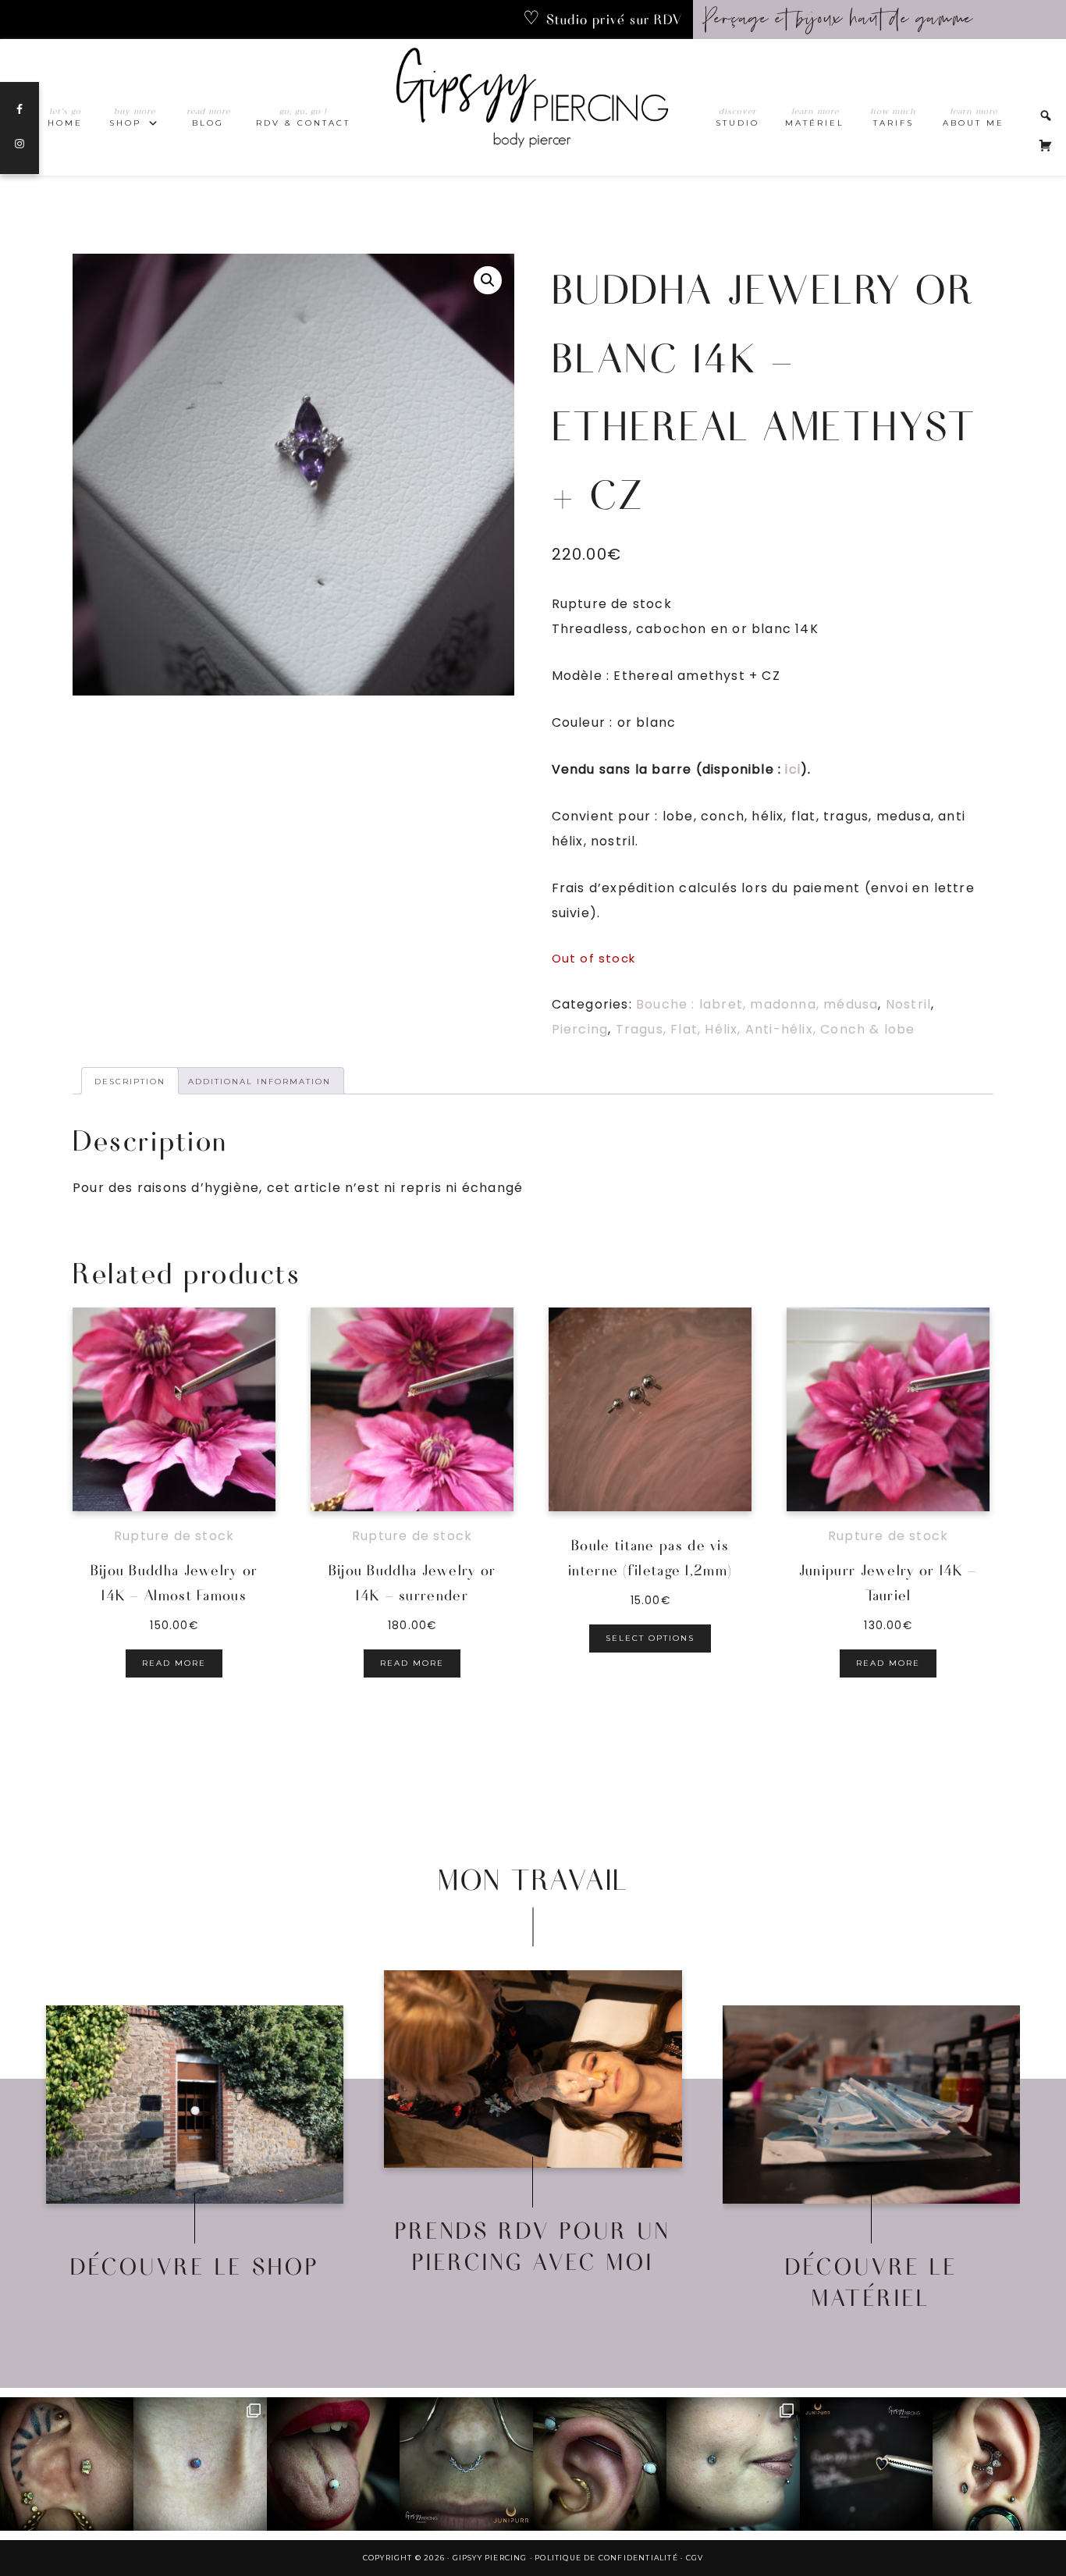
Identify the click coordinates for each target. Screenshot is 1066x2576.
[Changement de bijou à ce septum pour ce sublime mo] (466, 2464)
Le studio (533, 2119)
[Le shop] (195, 2105)
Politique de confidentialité (606, 2558)
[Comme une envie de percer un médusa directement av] (867, 2464)
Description (130, 1082)
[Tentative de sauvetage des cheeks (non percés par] (733, 2464)
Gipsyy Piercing (533, 107)
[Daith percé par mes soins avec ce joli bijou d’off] (999, 2464)
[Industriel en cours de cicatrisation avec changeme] (600, 2464)
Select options (650, 1638)
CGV (695, 2558)
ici (793, 769)
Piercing (580, 1029)
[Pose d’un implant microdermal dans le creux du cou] (200, 2464)
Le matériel (871, 2119)
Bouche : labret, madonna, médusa (757, 1004)
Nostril (908, 1004)
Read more (174, 1663)
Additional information (259, 1082)
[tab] (130, 1081)
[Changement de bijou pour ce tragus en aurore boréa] (67, 2464)
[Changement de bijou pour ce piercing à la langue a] (334, 2464)
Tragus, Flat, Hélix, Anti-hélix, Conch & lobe (766, 1029)
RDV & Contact (533, 2083)
